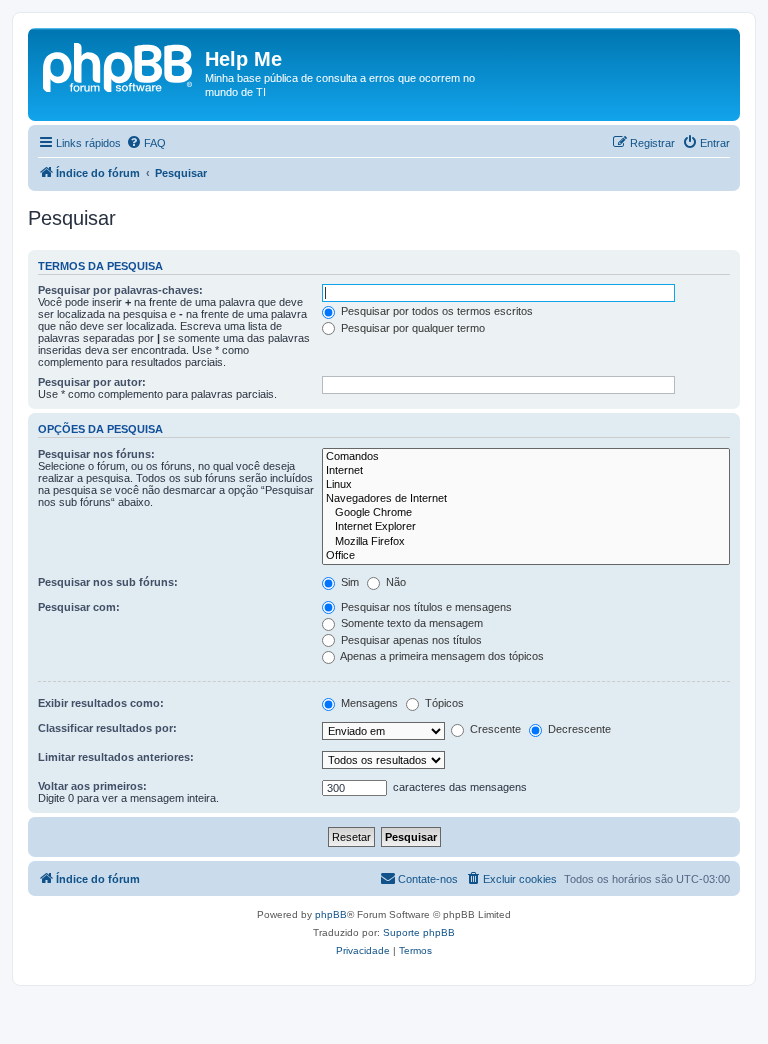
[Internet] (526, 471)
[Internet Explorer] (526, 527)
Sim (348, 582)
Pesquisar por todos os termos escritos (435, 311)
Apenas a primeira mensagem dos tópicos (441, 656)
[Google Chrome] (526, 513)
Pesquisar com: (79, 607)
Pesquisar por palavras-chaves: (120, 290)
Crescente (494, 729)
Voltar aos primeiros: (92, 786)
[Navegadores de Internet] (526, 499)
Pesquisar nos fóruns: (96, 454)
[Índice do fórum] (119, 65)
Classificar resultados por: (107, 728)
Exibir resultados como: (101, 703)
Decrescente (578, 729)
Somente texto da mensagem (410, 623)
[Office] (526, 556)
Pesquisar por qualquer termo (411, 328)
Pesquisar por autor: (92, 382)
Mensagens (368, 703)
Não (394, 582)
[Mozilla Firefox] (526, 542)
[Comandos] (526, 457)
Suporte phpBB (419, 932)
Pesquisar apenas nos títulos (410, 640)
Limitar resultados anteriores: (116, 757)
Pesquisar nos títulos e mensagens (425, 607)
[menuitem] (146, 143)
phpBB (331, 914)
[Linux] (526, 485)
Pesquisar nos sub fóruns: (108, 582)
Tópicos (443, 703)
